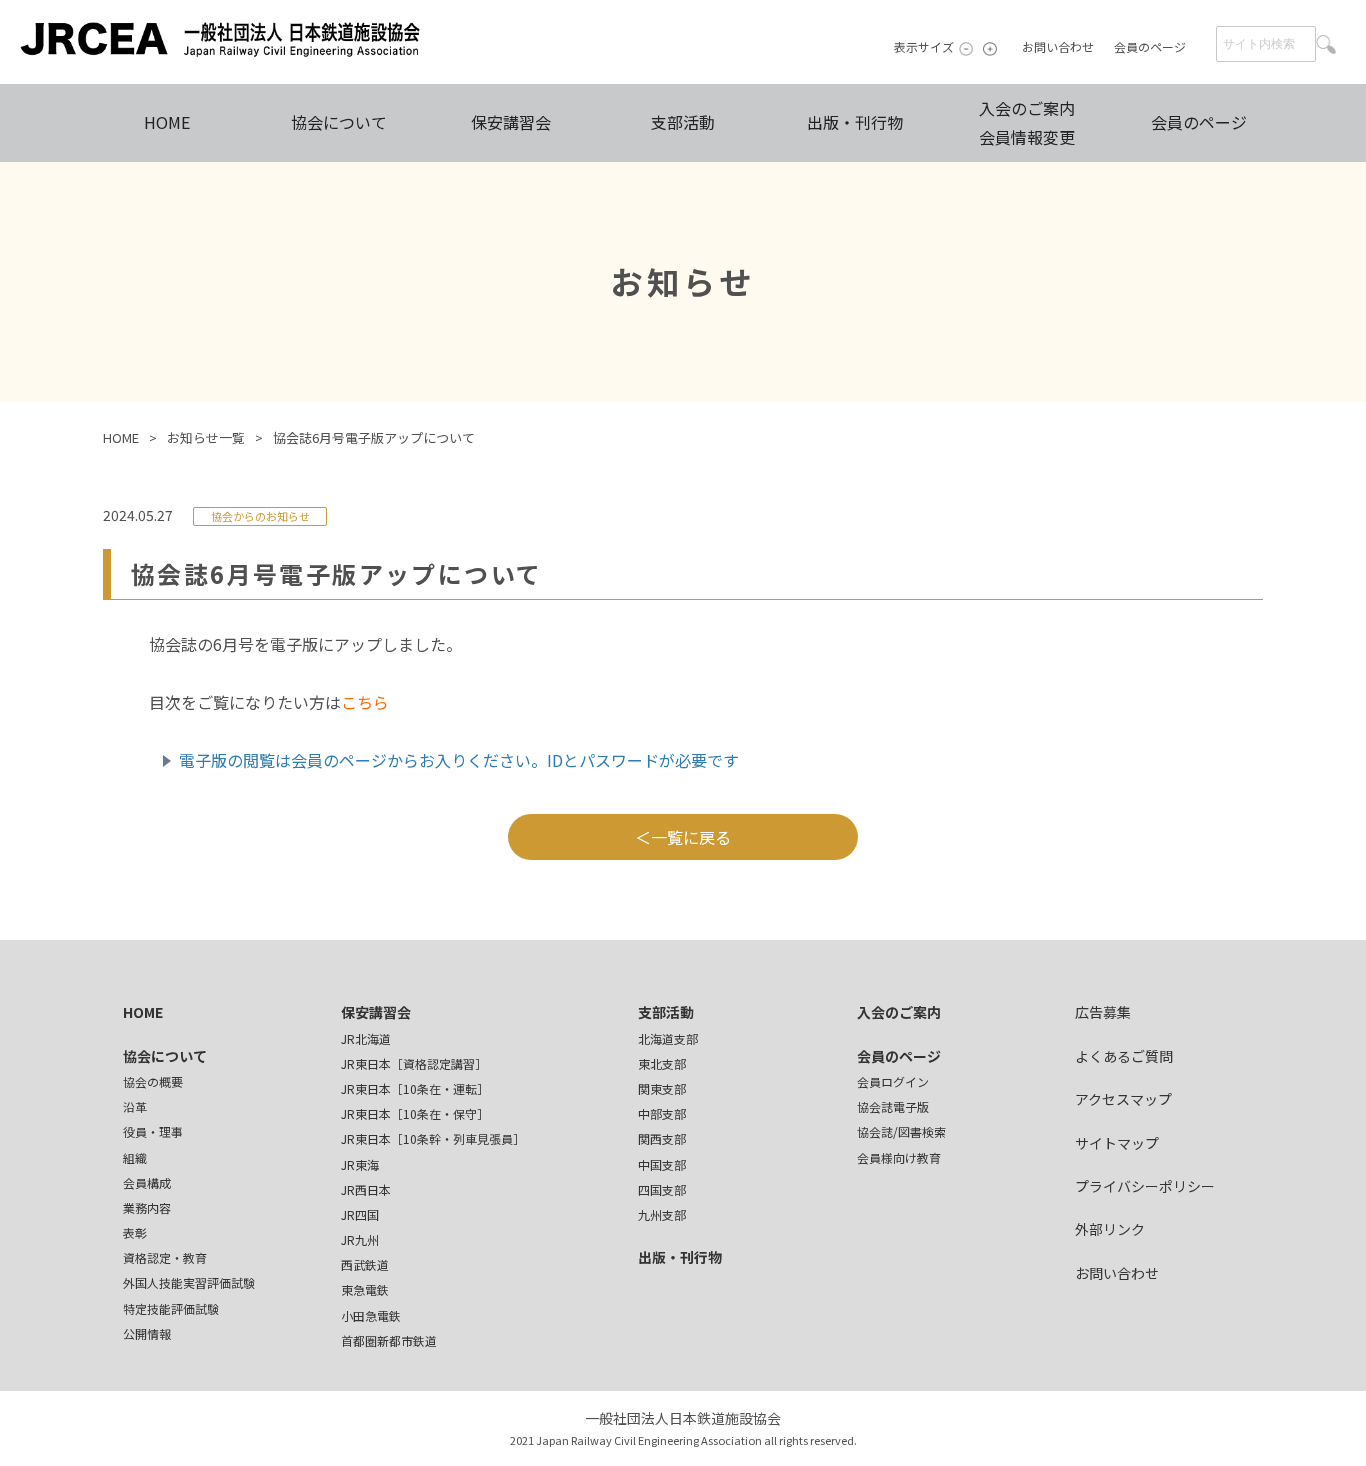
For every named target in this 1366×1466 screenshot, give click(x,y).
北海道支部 (668, 1038)
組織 (135, 1157)
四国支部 (662, 1189)
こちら (365, 702)
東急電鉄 (365, 1289)
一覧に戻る (691, 837)
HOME (167, 122)
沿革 (135, 1106)
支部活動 (683, 122)
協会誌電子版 (893, 1106)
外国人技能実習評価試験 (189, 1282)
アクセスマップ (1123, 1099)
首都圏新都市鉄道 (389, 1340)
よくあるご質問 (1124, 1056)
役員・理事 (153, 1131)
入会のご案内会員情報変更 (1027, 122)
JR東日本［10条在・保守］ (415, 1113)
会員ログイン (893, 1081)
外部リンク (1110, 1229)
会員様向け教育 (899, 1157)
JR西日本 (366, 1189)
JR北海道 (366, 1038)
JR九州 (360, 1239)
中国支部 (662, 1164)
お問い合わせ (1058, 46)
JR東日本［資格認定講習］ (414, 1063)
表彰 (135, 1232)
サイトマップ (1117, 1143)
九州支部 (662, 1214)
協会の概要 (153, 1081)
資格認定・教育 (165, 1257)
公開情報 (147, 1333)
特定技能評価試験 (171, 1308)
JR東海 (360, 1164)
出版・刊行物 (855, 122)
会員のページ (1150, 46)
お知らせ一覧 (206, 437)
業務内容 (147, 1207)
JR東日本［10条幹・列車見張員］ (433, 1138)
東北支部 (662, 1063)
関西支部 (662, 1138)
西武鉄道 (365, 1264)
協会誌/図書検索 (901, 1131)
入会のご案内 (899, 1012)
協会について (339, 122)
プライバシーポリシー (1145, 1186)
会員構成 (147, 1182)
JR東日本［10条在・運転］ (415, 1088)
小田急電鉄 (371, 1315)
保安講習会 (511, 122)
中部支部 (662, 1113)
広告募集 (1103, 1012)
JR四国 (360, 1214)
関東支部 (662, 1088)
